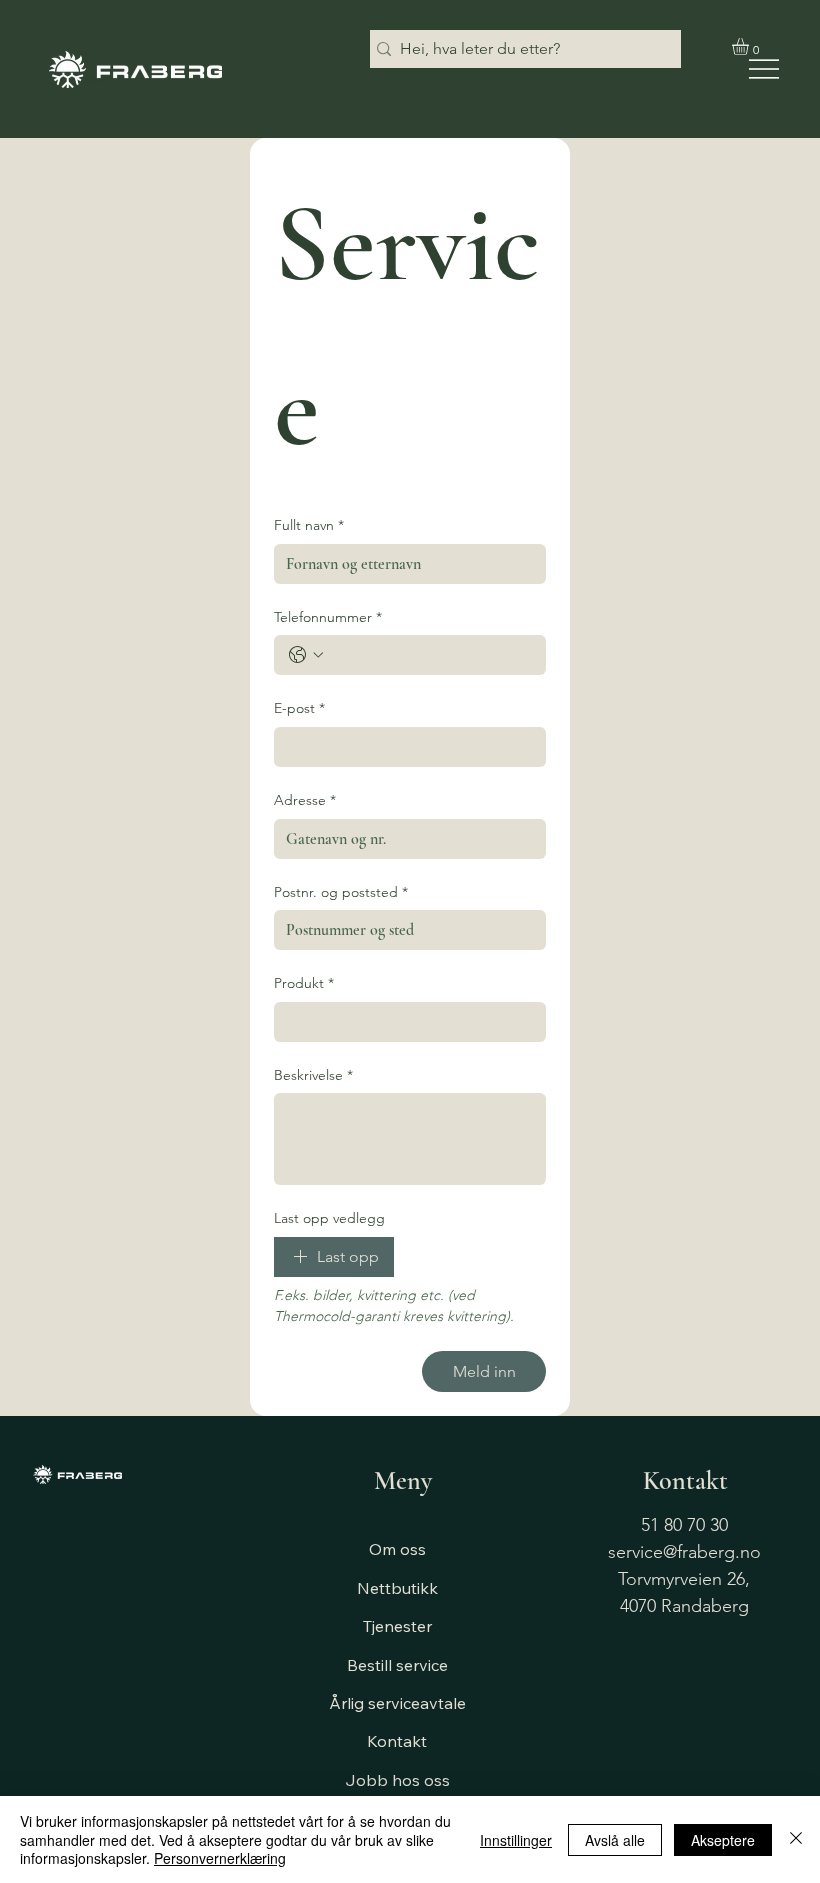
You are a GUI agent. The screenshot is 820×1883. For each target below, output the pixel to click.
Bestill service (397, 1665)
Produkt (304, 983)
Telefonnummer (328, 617)
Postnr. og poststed (341, 892)
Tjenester (397, 1626)
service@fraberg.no (684, 1552)
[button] (750, 46)
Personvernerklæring (220, 1858)
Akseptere (723, 1840)
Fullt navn (309, 525)
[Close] (796, 1839)
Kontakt (397, 1741)
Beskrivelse (313, 1075)
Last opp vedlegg (329, 1218)
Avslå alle (615, 1840)
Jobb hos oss (397, 1780)
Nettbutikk (397, 1588)
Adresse (305, 800)
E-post (299, 708)
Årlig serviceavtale (397, 1703)
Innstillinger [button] (516, 1840)
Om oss (397, 1549)
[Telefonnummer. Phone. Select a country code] (306, 655)
